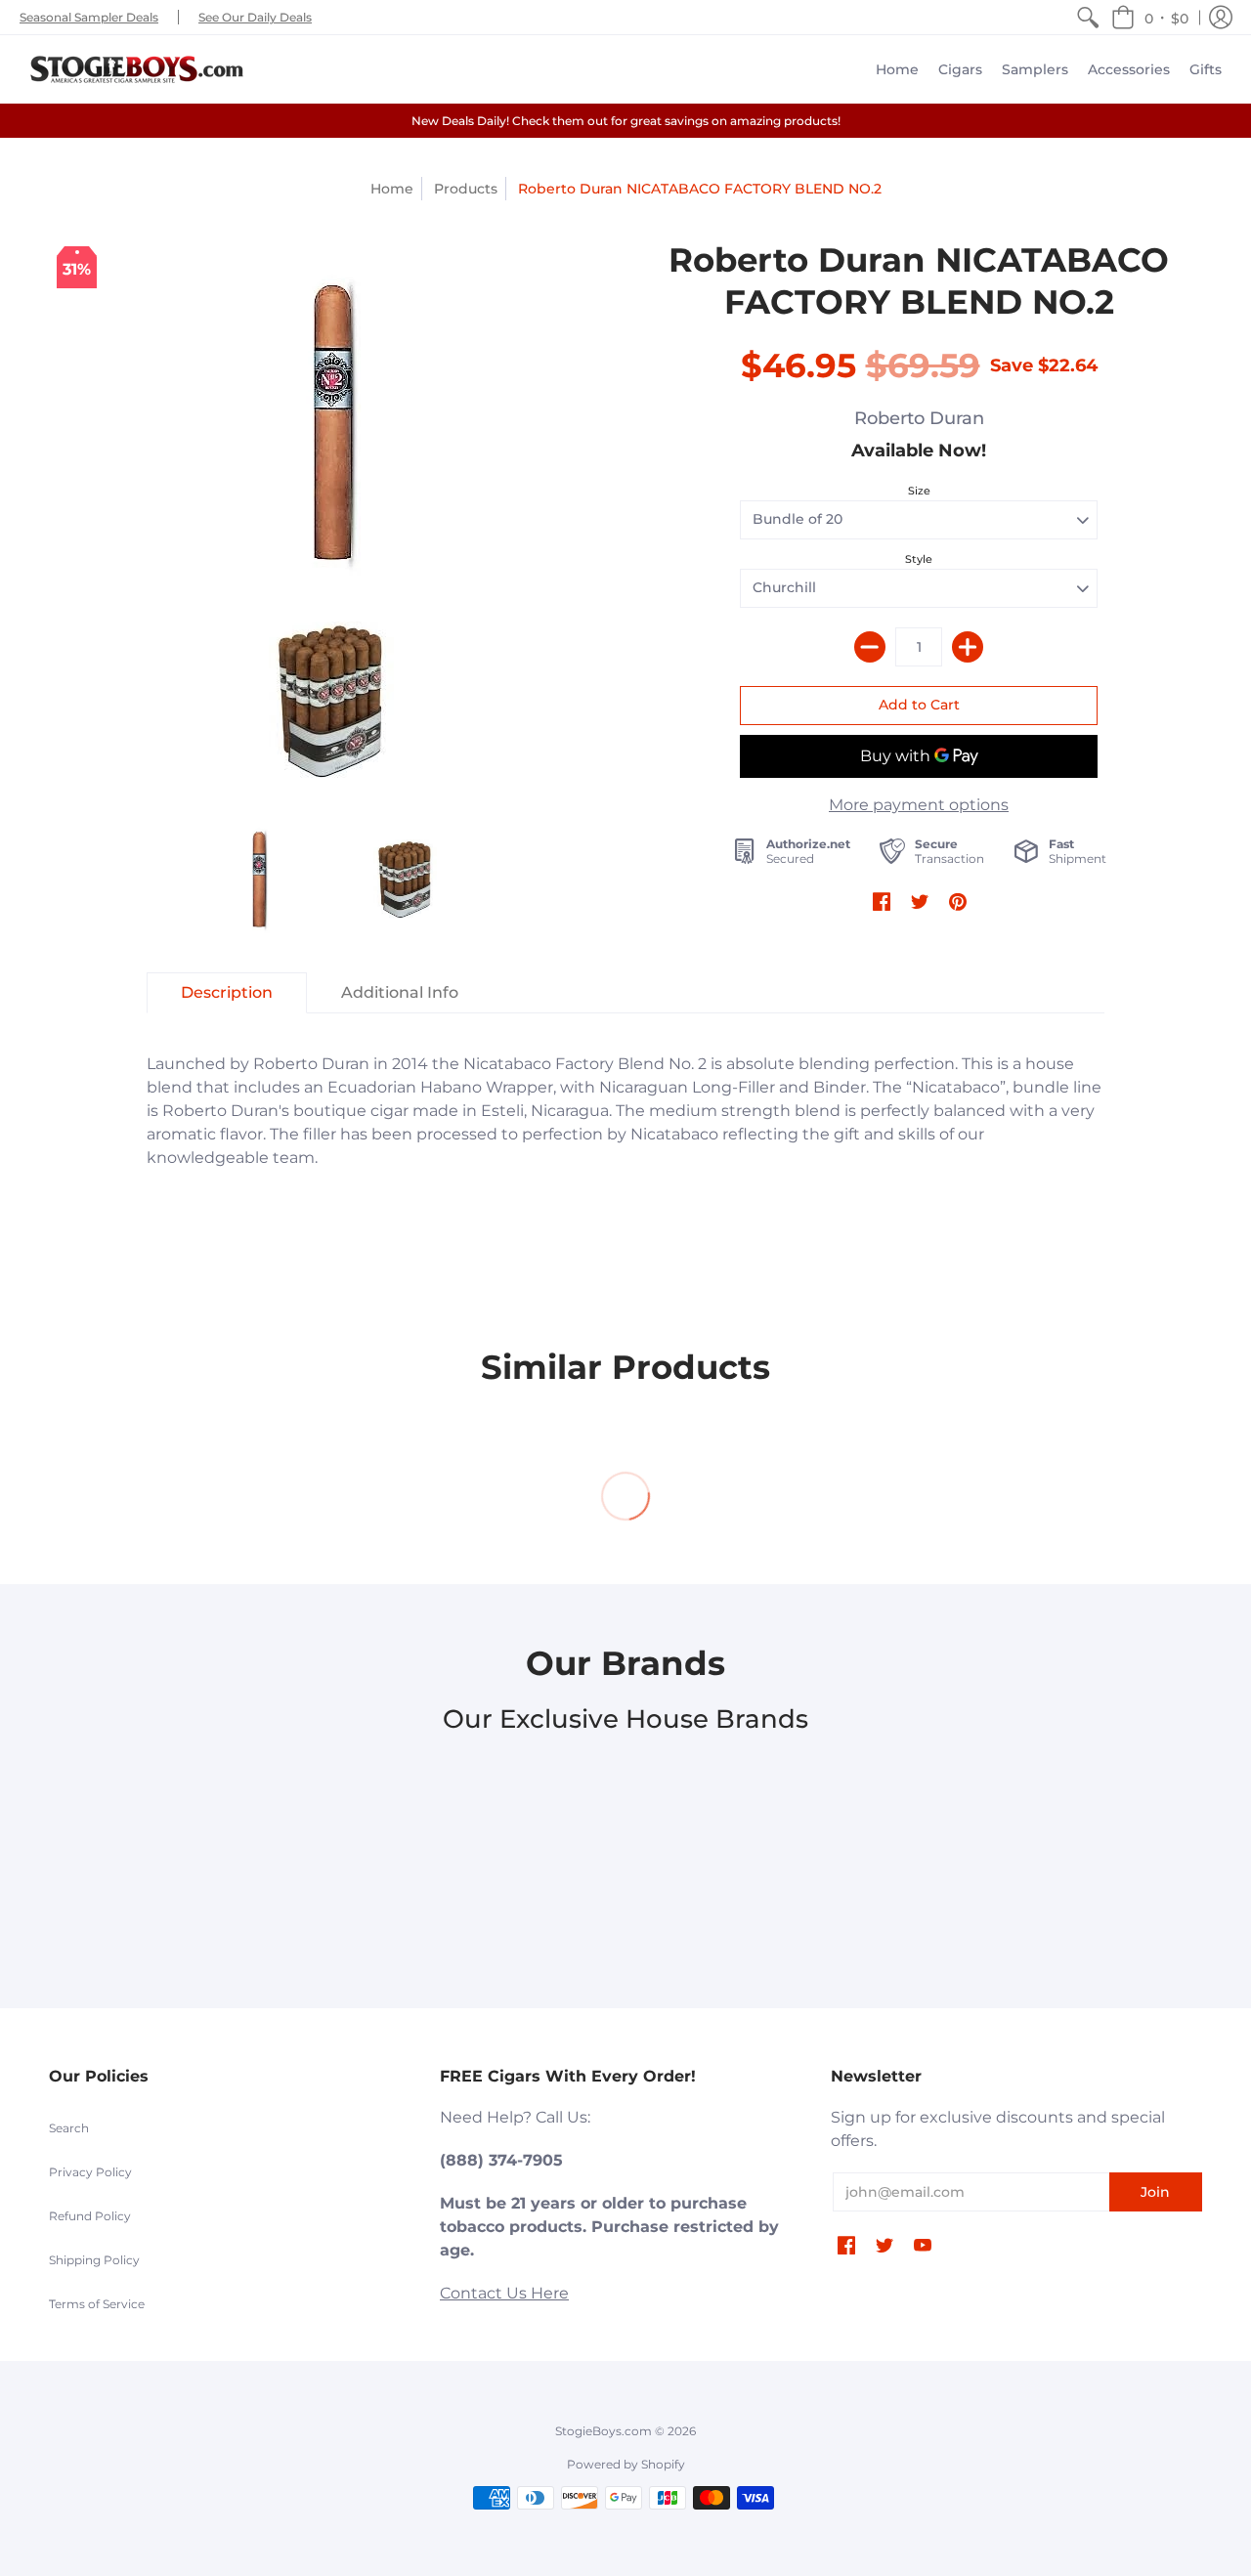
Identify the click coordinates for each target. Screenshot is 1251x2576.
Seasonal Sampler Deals (89, 17)
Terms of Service (97, 2304)
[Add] (968, 647)
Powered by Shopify (626, 2464)
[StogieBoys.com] (137, 69)
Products (466, 189)
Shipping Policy (94, 2260)
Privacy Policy (90, 2172)
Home (392, 189)
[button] (1150, 17)
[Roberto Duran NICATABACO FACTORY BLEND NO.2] (332, 423)
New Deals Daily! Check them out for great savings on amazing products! (626, 121)
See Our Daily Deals (255, 17)
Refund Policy (90, 2216)
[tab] (227, 993)
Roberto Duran (919, 418)
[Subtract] (870, 647)
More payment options (919, 805)
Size (919, 491)
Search (69, 2128)
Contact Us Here (504, 2293)
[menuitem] (1088, 17)
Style (919, 559)
